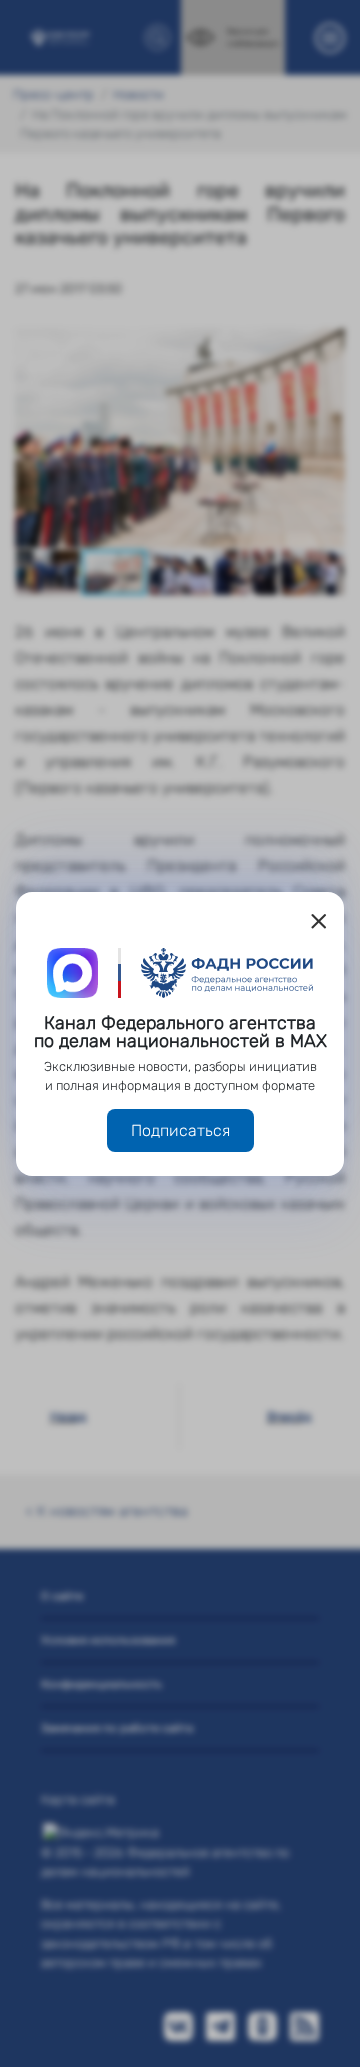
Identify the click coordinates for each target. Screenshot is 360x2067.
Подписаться (180, 1130)
